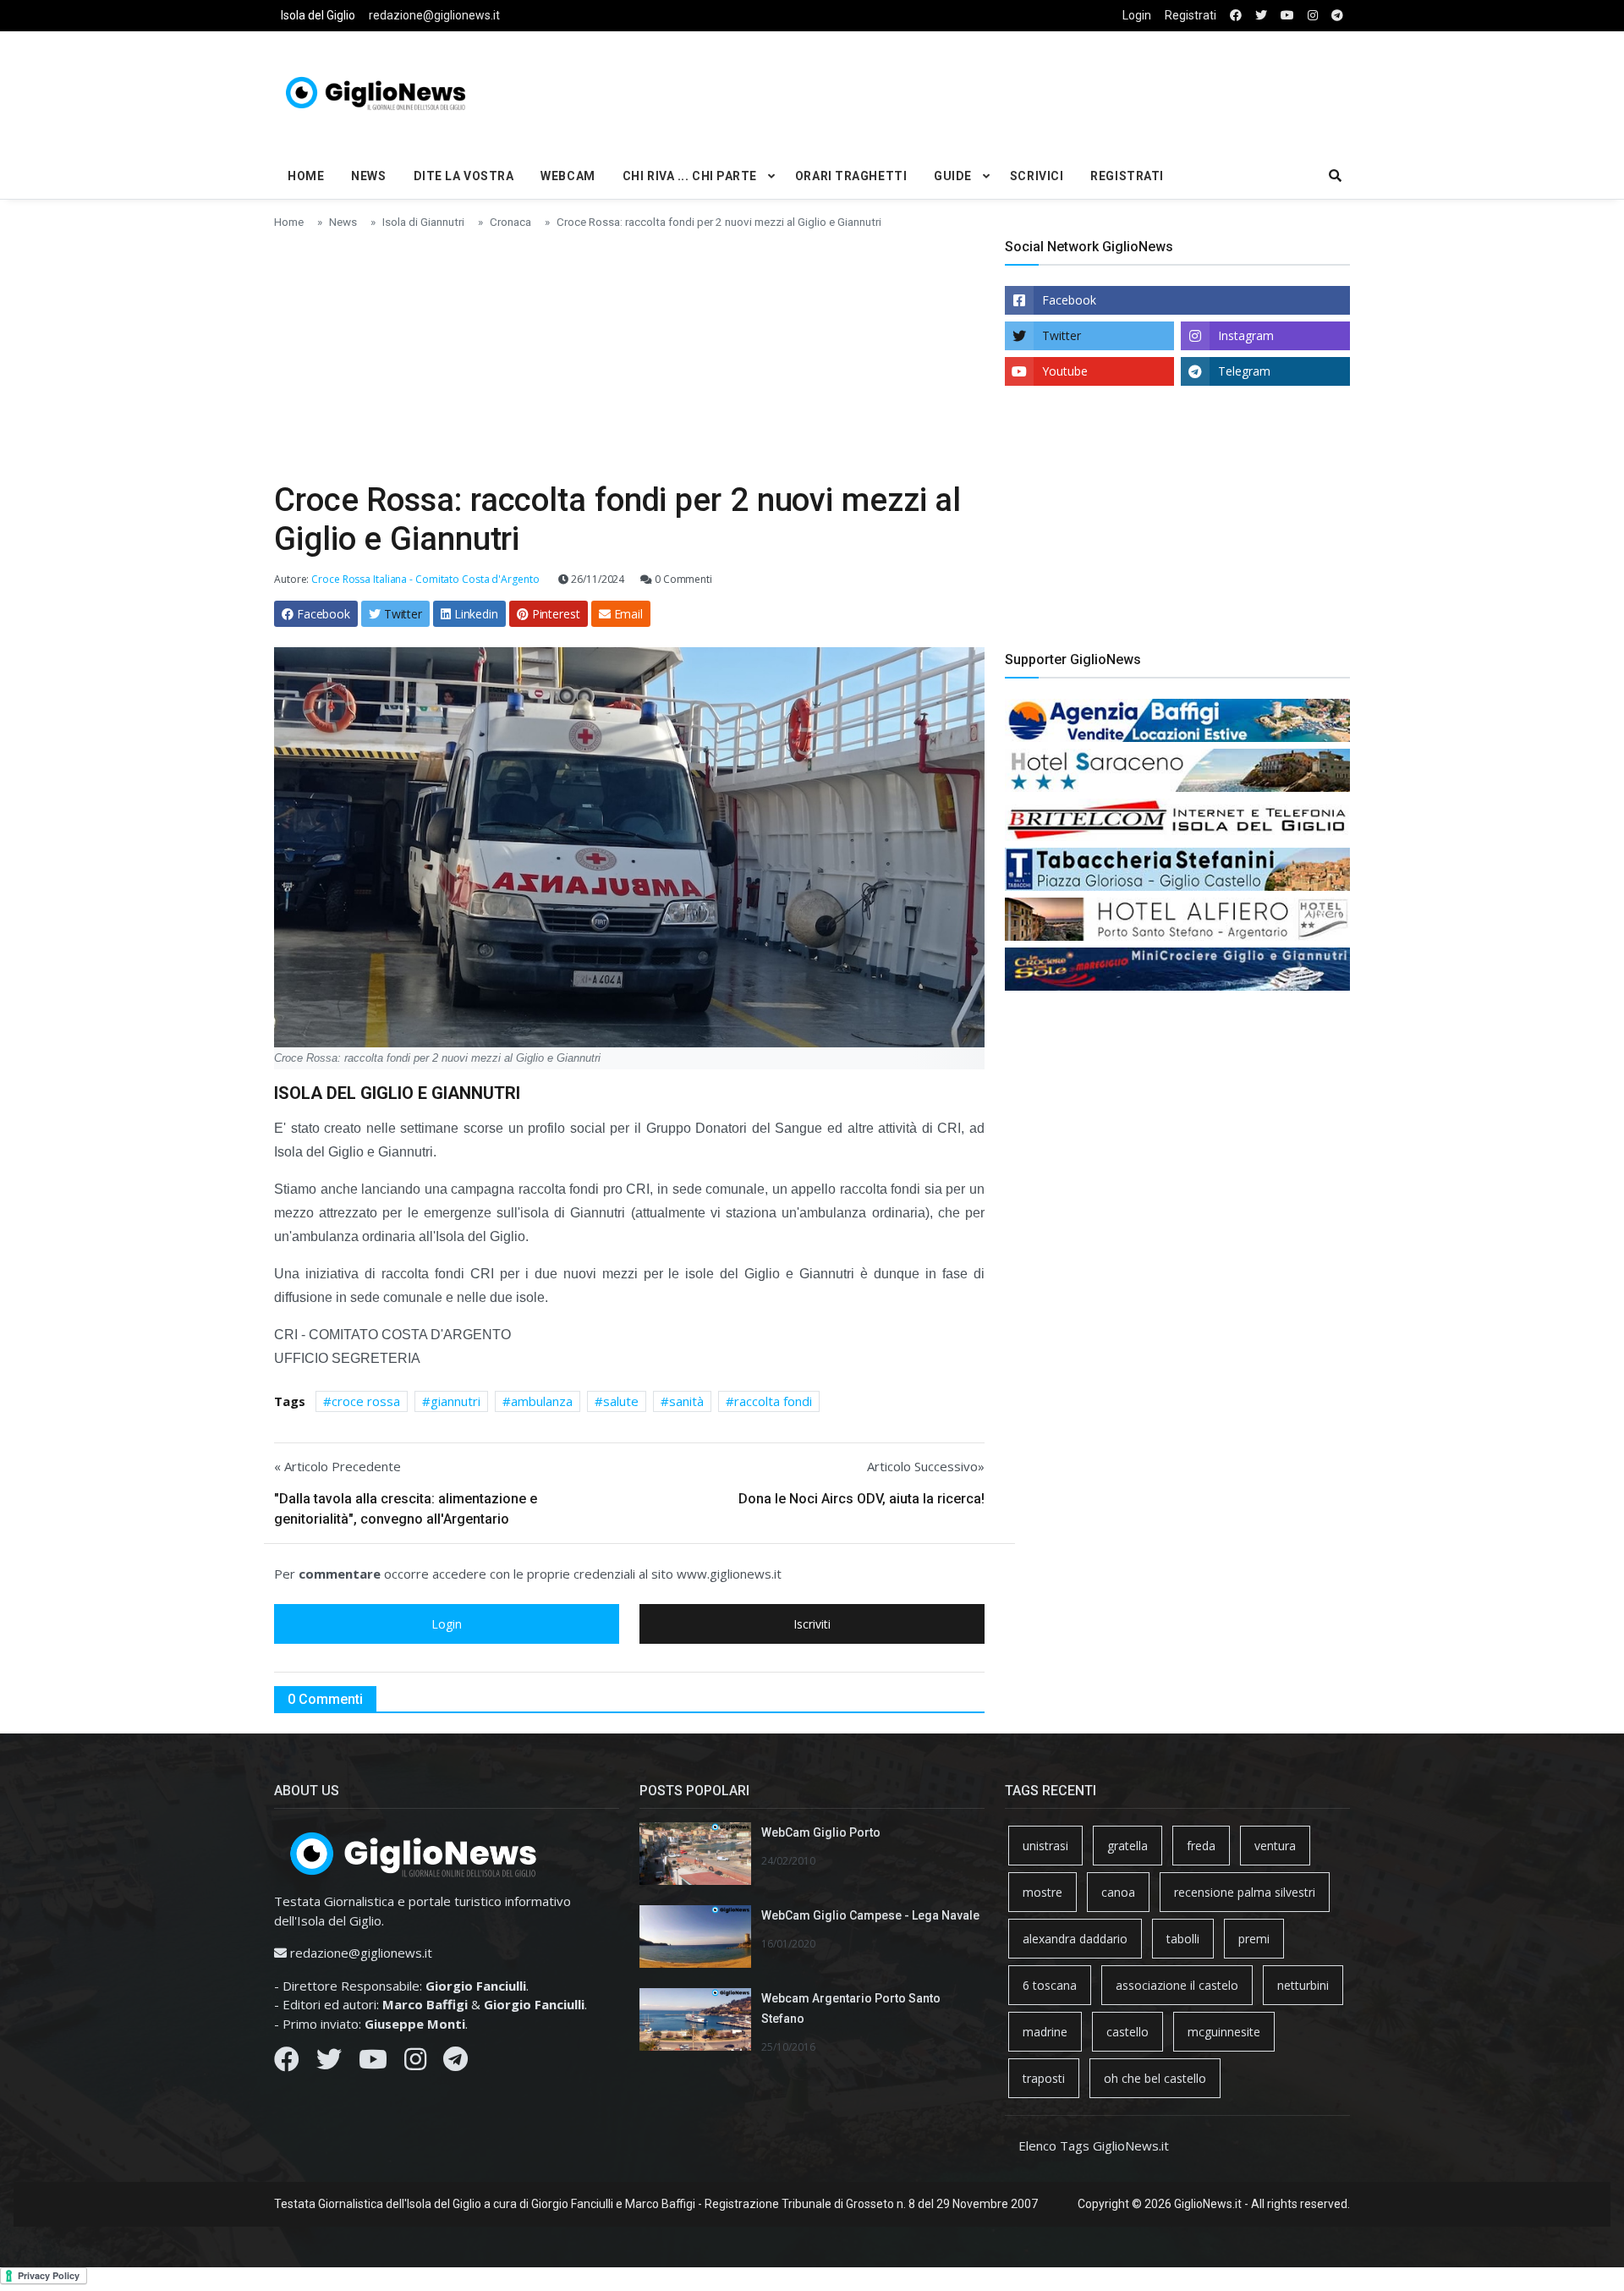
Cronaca (510, 222)
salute (621, 1401)
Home (306, 176)
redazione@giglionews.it (434, 15)
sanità (686, 1401)
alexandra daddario (1075, 1939)
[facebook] (1236, 16)
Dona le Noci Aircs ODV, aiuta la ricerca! (861, 1499)
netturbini (1303, 1985)
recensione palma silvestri (1245, 1892)
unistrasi (1045, 1846)
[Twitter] (329, 2063)
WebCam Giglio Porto (821, 1832)
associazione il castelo (1177, 1985)
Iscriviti (812, 1624)
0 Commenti (682, 579)
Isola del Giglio (318, 15)
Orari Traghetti (851, 176)
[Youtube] (373, 2063)
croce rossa (366, 1401)
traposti (1044, 2078)
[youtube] (1287, 16)
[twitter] (1261, 16)
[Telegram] (455, 2063)
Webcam (568, 176)
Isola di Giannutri (423, 222)
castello (1127, 2032)
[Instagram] (415, 2063)
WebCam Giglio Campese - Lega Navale (870, 1915)
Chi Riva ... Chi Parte (690, 176)
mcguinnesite (1224, 2032)
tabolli (1183, 1939)
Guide (953, 176)
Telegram (1244, 371)
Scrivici (1037, 176)
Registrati (1191, 15)
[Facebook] (287, 2063)
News (368, 176)
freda (1201, 1846)
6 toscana (1050, 1985)
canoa (1118, 1892)
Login (1137, 15)
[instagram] (1313, 16)
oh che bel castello (1155, 2078)
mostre (1042, 1892)
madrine (1045, 2032)
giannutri (455, 1401)
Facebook (1069, 300)
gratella (1127, 1846)
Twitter (1062, 335)
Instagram (1246, 335)
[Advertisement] (995, 90)
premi (1254, 1939)
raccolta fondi (773, 1401)
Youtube (1065, 371)
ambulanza (542, 1401)
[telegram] (1337, 16)
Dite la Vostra (464, 176)
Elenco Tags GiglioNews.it (1094, 2145)
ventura (1275, 1846)
